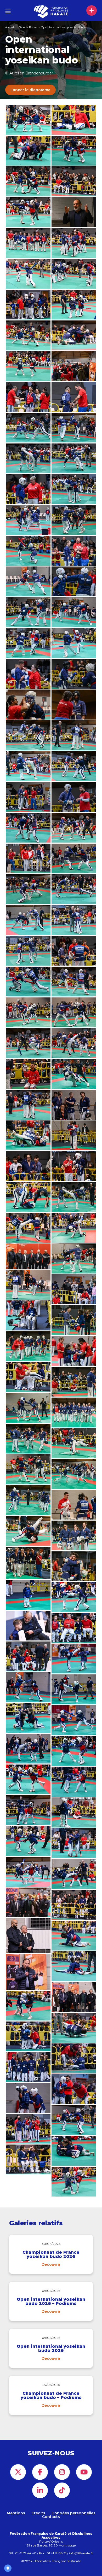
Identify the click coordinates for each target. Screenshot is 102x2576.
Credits (38, 2513)
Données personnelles (73, 2513)
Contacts (51, 2517)
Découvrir (51, 2264)
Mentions (16, 2513)
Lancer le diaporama (30, 90)
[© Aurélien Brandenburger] (74, 1197)
